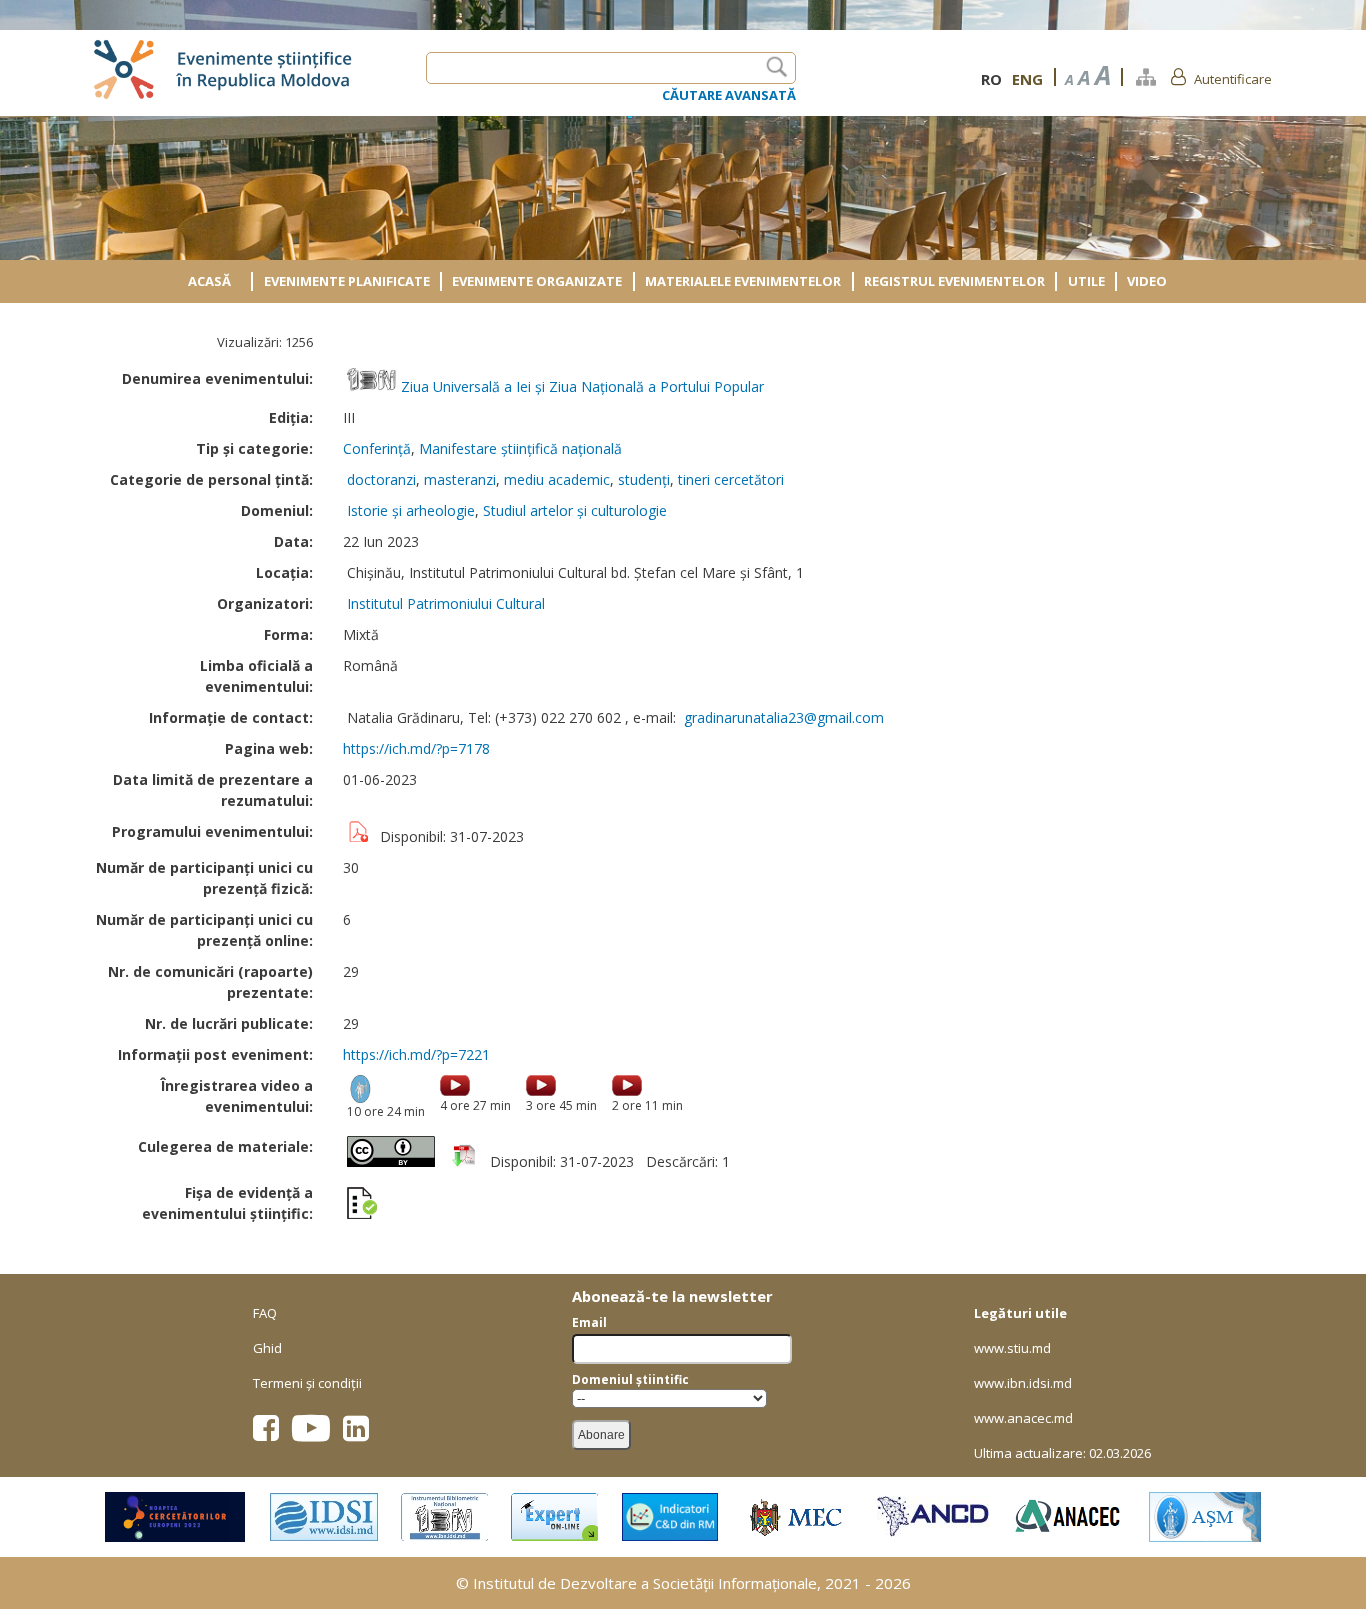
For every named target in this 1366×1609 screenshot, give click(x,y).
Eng (1027, 79)
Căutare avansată (729, 95)
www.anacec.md (1023, 1418)
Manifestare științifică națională (520, 448)
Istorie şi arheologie (411, 510)
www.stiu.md (1012, 1348)
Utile (1086, 281)
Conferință (377, 448)
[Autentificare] (1178, 76)
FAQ (265, 1313)
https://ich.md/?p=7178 (416, 748)
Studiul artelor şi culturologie (575, 510)
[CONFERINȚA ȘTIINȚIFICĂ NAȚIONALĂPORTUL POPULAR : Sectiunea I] (455, 1086)
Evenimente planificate (347, 281)
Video (1147, 281)
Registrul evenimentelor (954, 281)
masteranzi (460, 479)
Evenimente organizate (537, 281)
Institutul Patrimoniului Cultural (446, 603)
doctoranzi (381, 479)
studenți (644, 479)
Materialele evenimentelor (743, 281)
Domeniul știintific (630, 1379)
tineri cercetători (731, 479)
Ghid (267, 1348)
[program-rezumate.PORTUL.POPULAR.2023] (465, 1161)
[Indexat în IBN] (372, 386)
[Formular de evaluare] (362, 1205)
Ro (991, 79)
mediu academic (557, 479)
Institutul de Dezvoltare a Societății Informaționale (645, 1583)
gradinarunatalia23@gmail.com (784, 717)
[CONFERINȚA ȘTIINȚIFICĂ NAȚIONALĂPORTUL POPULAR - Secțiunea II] (541, 1086)
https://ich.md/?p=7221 (416, 1054)
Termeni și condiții (307, 1383)
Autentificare (1233, 79)
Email (589, 1322)
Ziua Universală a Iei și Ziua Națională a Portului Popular (582, 386)
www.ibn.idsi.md (1023, 1383)
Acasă (209, 281)
